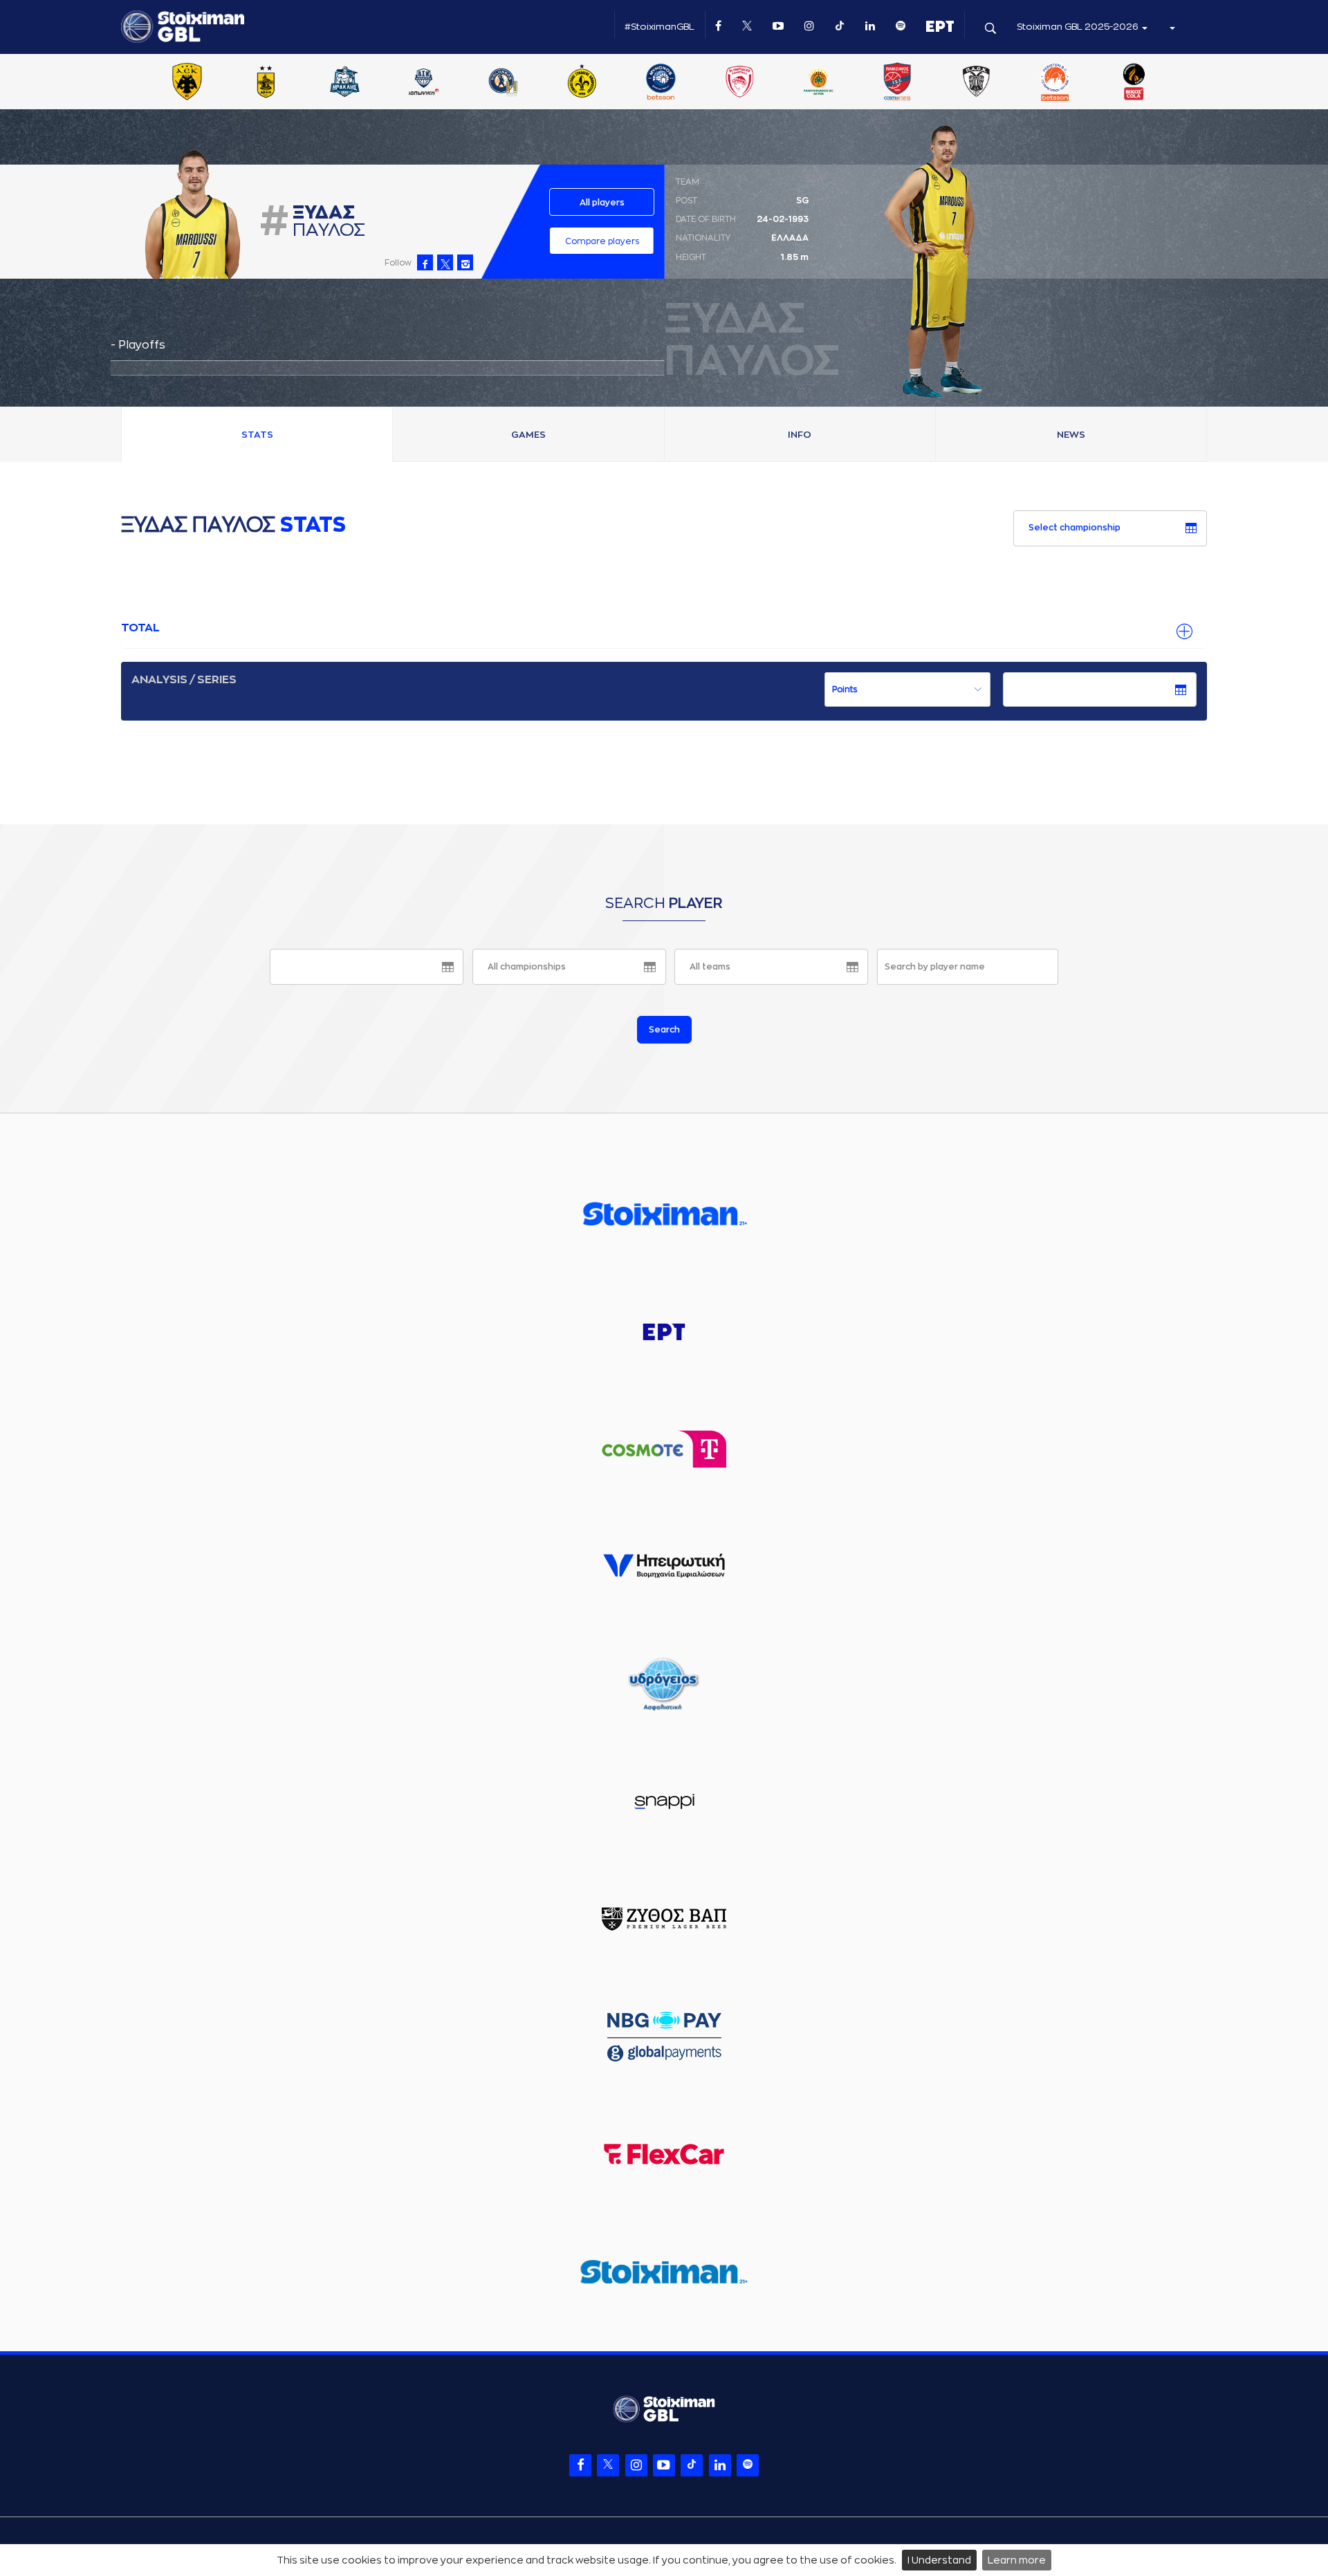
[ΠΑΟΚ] (976, 83)
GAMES (528, 435)
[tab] (664, 629)
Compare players (602, 241)
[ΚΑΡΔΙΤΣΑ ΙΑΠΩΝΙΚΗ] (424, 83)
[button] (1172, 27)
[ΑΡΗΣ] (266, 83)
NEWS (1071, 435)
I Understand (939, 2560)
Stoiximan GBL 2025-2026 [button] (1079, 27)
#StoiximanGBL (660, 27)
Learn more (1017, 2560)
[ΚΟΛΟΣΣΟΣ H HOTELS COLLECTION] (503, 83)
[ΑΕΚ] (187, 83)
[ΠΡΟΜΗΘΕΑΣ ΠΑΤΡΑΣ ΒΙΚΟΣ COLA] (1134, 83)
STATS (257, 435)
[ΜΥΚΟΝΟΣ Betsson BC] (661, 83)
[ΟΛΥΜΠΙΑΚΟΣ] (739, 83)
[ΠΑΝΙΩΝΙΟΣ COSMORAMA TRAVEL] (897, 83)
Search (664, 1030)
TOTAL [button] (140, 628)
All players (602, 203)
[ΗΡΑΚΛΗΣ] (345, 83)
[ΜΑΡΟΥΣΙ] (582, 83)
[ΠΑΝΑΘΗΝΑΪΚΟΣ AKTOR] (818, 83)
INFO (800, 435)
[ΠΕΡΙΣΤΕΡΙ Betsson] (1055, 83)
